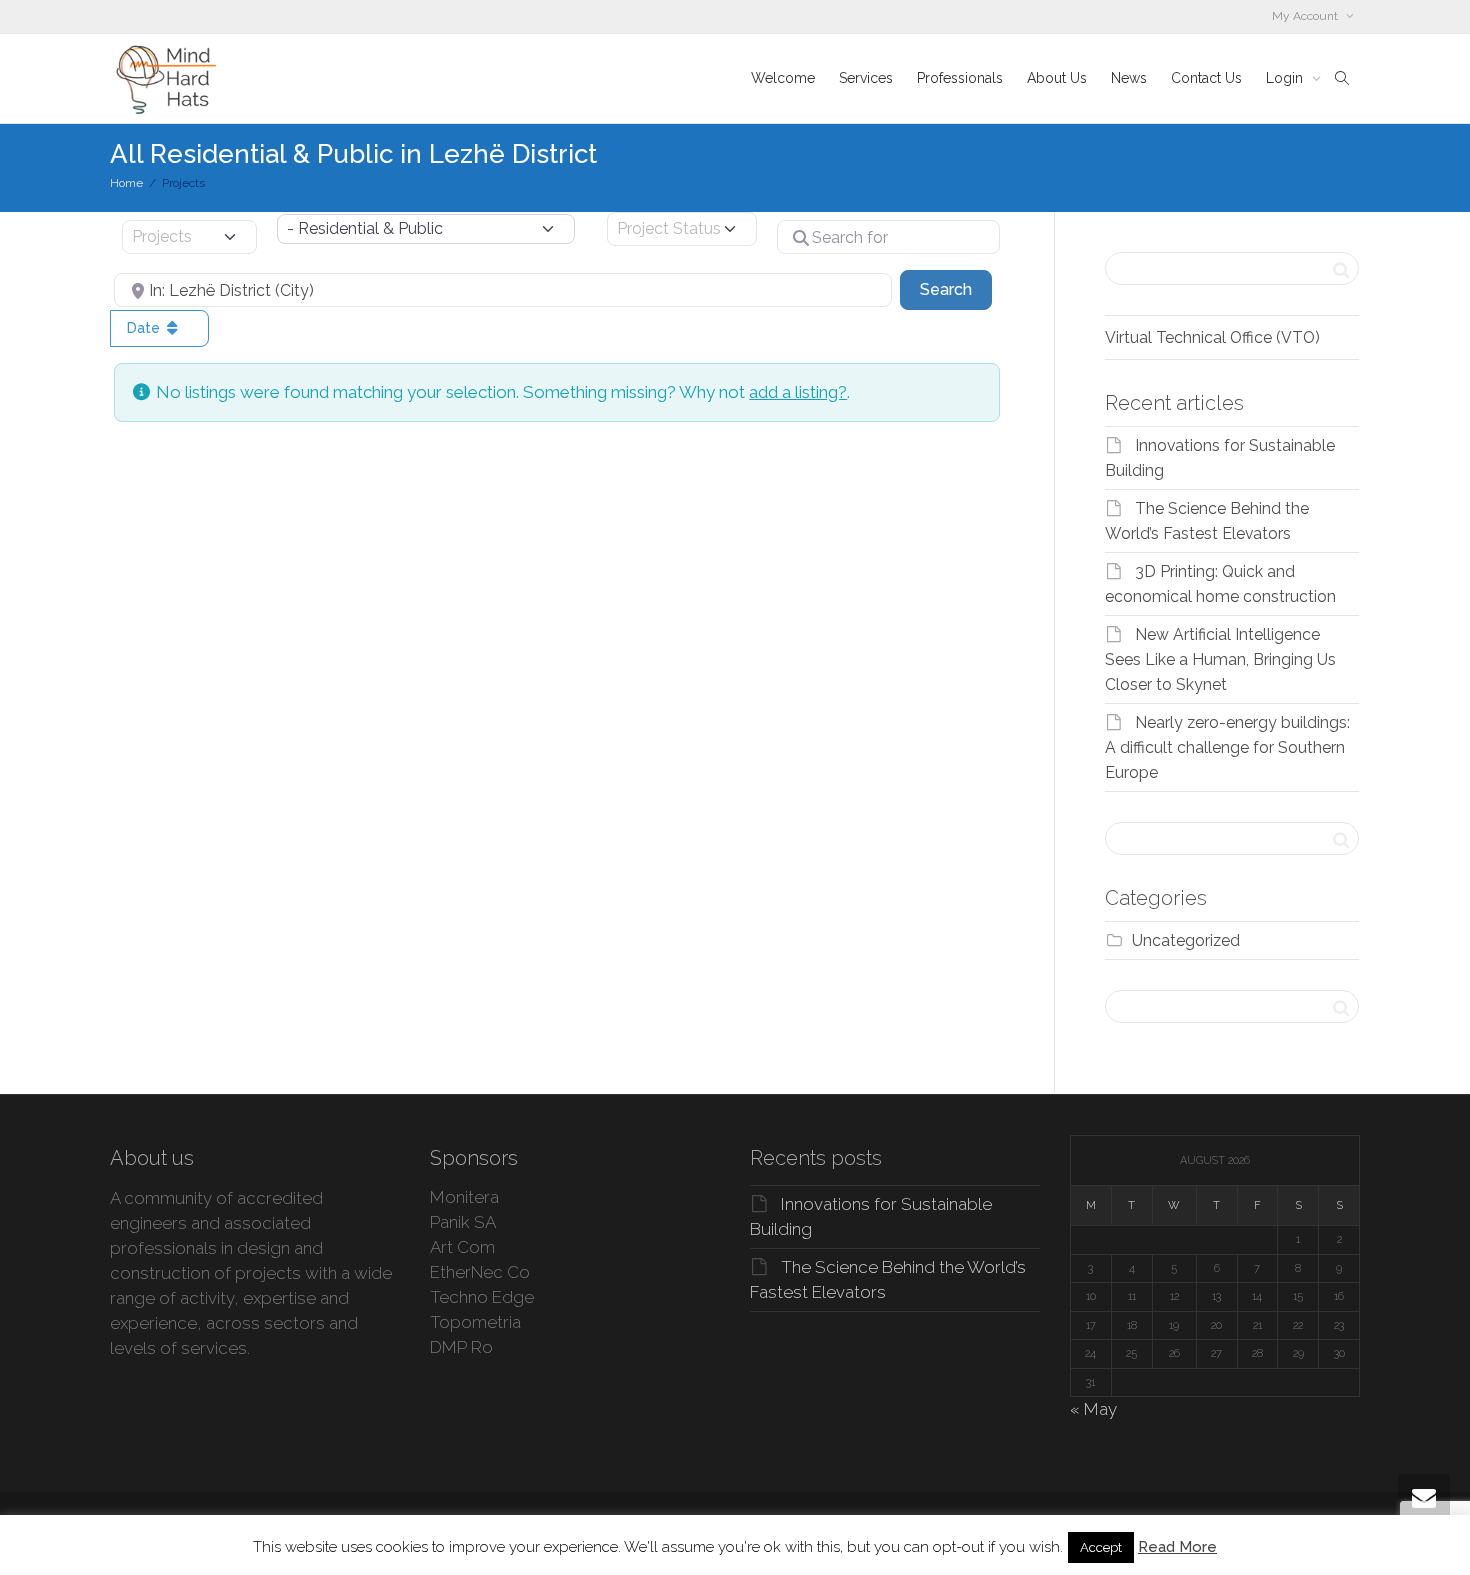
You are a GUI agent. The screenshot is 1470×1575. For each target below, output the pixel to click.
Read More (1177, 1547)
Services (866, 78)
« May (1093, 1409)
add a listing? (798, 392)
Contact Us (1206, 78)
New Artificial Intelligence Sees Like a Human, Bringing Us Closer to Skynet (1220, 659)
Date (145, 328)
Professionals (960, 78)
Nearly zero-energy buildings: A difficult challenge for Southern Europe (1227, 747)
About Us (1057, 78)
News (1129, 78)
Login (1286, 78)
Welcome (783, 78)
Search (956, 289)
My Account (1306, 16)
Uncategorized (1186, 940)
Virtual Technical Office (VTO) (1212, 337)
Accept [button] (1101, 1547)
